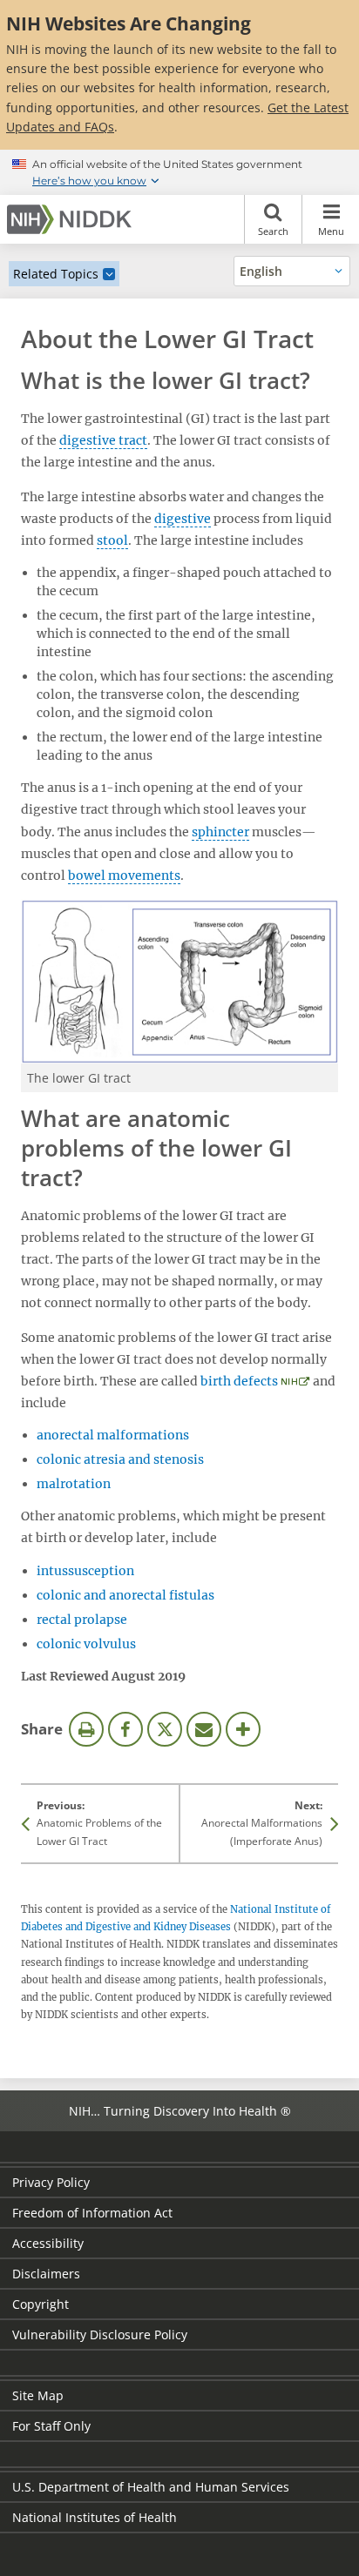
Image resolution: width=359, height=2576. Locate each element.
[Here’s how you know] (179, 172)
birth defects (239, 1381)
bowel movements (124, 875)
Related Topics (56, 274)
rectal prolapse (82, 1620)
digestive (183, 519)
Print (86, 1729)
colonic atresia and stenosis (120, 1459)
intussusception (85, 1571)
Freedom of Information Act (92, 2213)
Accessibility (48, 2243)
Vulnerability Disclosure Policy (100, 2334)
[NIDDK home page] (72, 219)
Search (273, 231)
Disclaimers (46, 2274)
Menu (331, 231)
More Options (243, 1729)
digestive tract (103, 440)
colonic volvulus (86, 1644)
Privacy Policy (51, 2182)
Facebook (125, 1729)
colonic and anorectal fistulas (125, 1595)
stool (112, 540)
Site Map (38, 2395)
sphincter (220, 832)
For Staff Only (51, 2426)
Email (204, 1729)
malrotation (74, 1484)
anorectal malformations (113, 1435)
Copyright (41, 2304)
